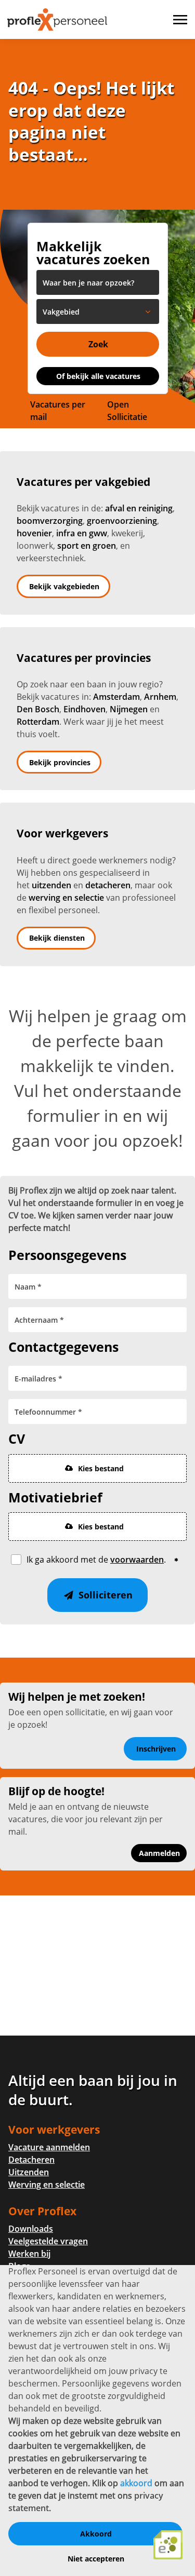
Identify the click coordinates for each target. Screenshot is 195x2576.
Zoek (98, 344)
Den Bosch (38, 709)
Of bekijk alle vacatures (98, 376)
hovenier (34, 533)
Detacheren (31, 2160)
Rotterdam (38, 722)
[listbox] (98, 311)
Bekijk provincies (60, 762)
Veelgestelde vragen (48, 2241)
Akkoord (96, 2534)
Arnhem (160, 697)
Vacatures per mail (58, 411)
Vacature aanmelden (49, 2147)
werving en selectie (66, 898)
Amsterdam (116, 697)
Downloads (31, 2229)
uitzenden (51, 885)
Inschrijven (156, 1749)
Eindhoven (84, 709)
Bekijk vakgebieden (64, 586)
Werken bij (29, 2254)
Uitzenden (29, 2172)
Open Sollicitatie (127, 411)
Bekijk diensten (57, 938)
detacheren (108, 885)
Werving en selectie (47, 2185)
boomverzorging (50, 521)
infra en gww (82, 533)
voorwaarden (137, 1560)
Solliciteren (104, 1595)
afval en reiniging (139, 508)
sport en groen (87, 546)
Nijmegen (129, 709)
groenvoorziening (122, 521)
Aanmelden (159, 1853)
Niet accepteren (96, 2559)
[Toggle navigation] (181, 20)
